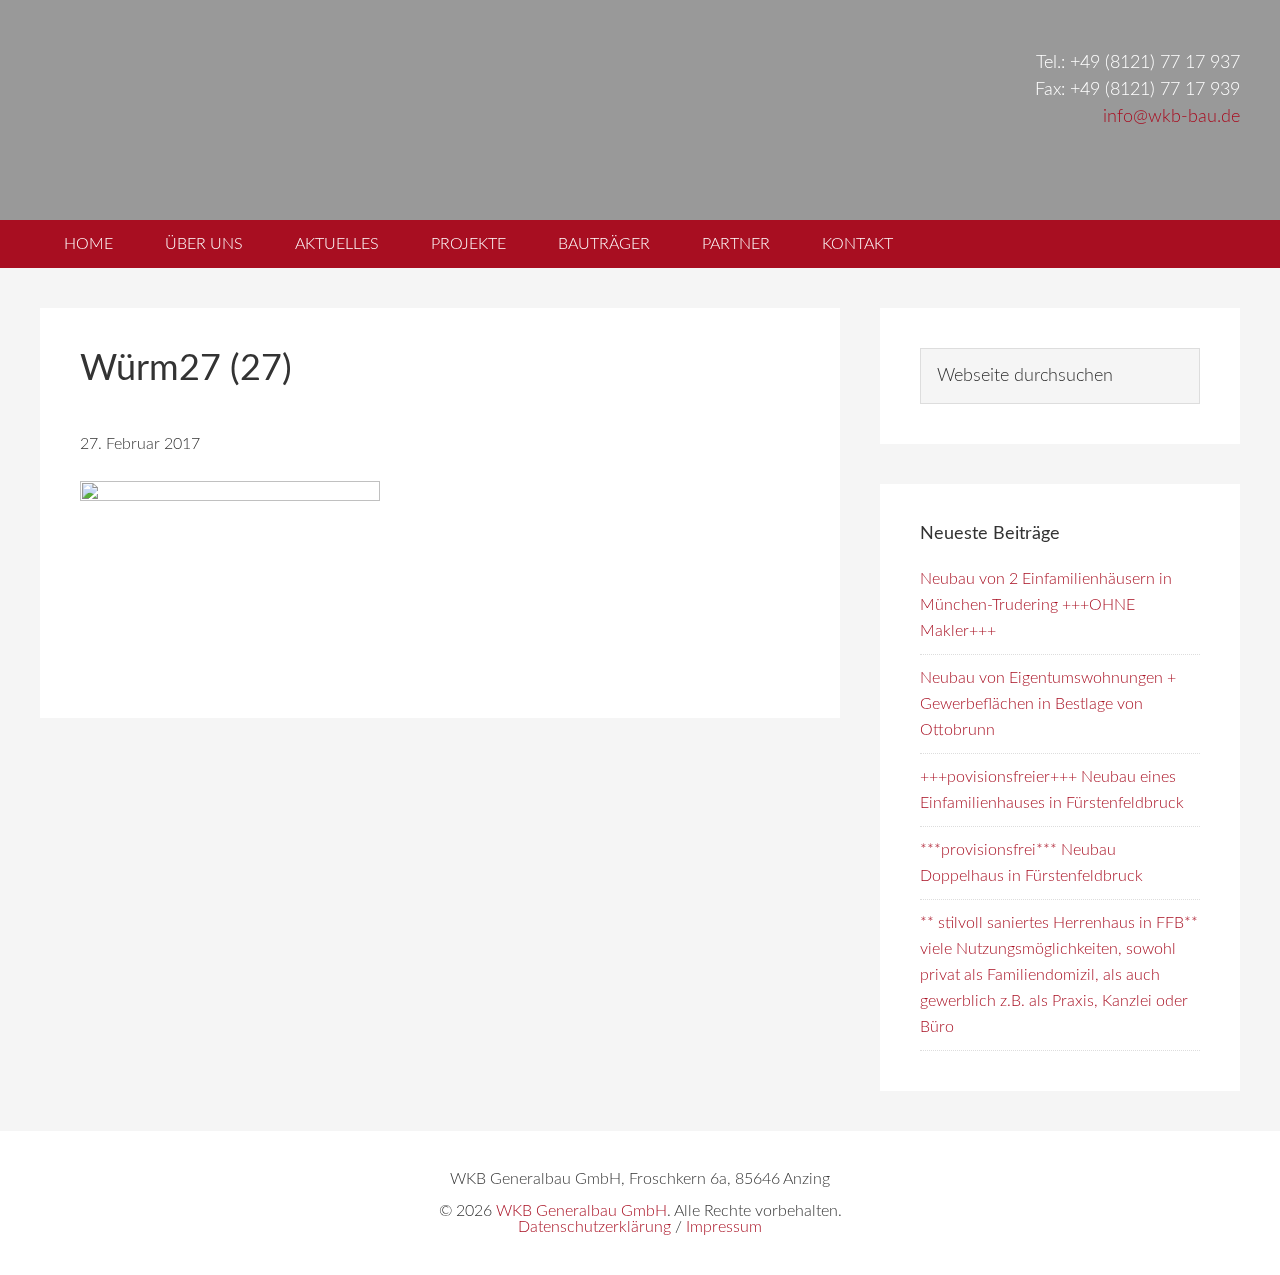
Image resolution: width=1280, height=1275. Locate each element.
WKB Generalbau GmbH (378, 110)
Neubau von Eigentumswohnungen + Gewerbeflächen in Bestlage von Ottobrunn (1048, 704)
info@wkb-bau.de (1171, 117)
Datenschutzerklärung (594, 1227)
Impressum (724, 1227)
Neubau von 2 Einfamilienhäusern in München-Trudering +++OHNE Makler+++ (1046, 605)
